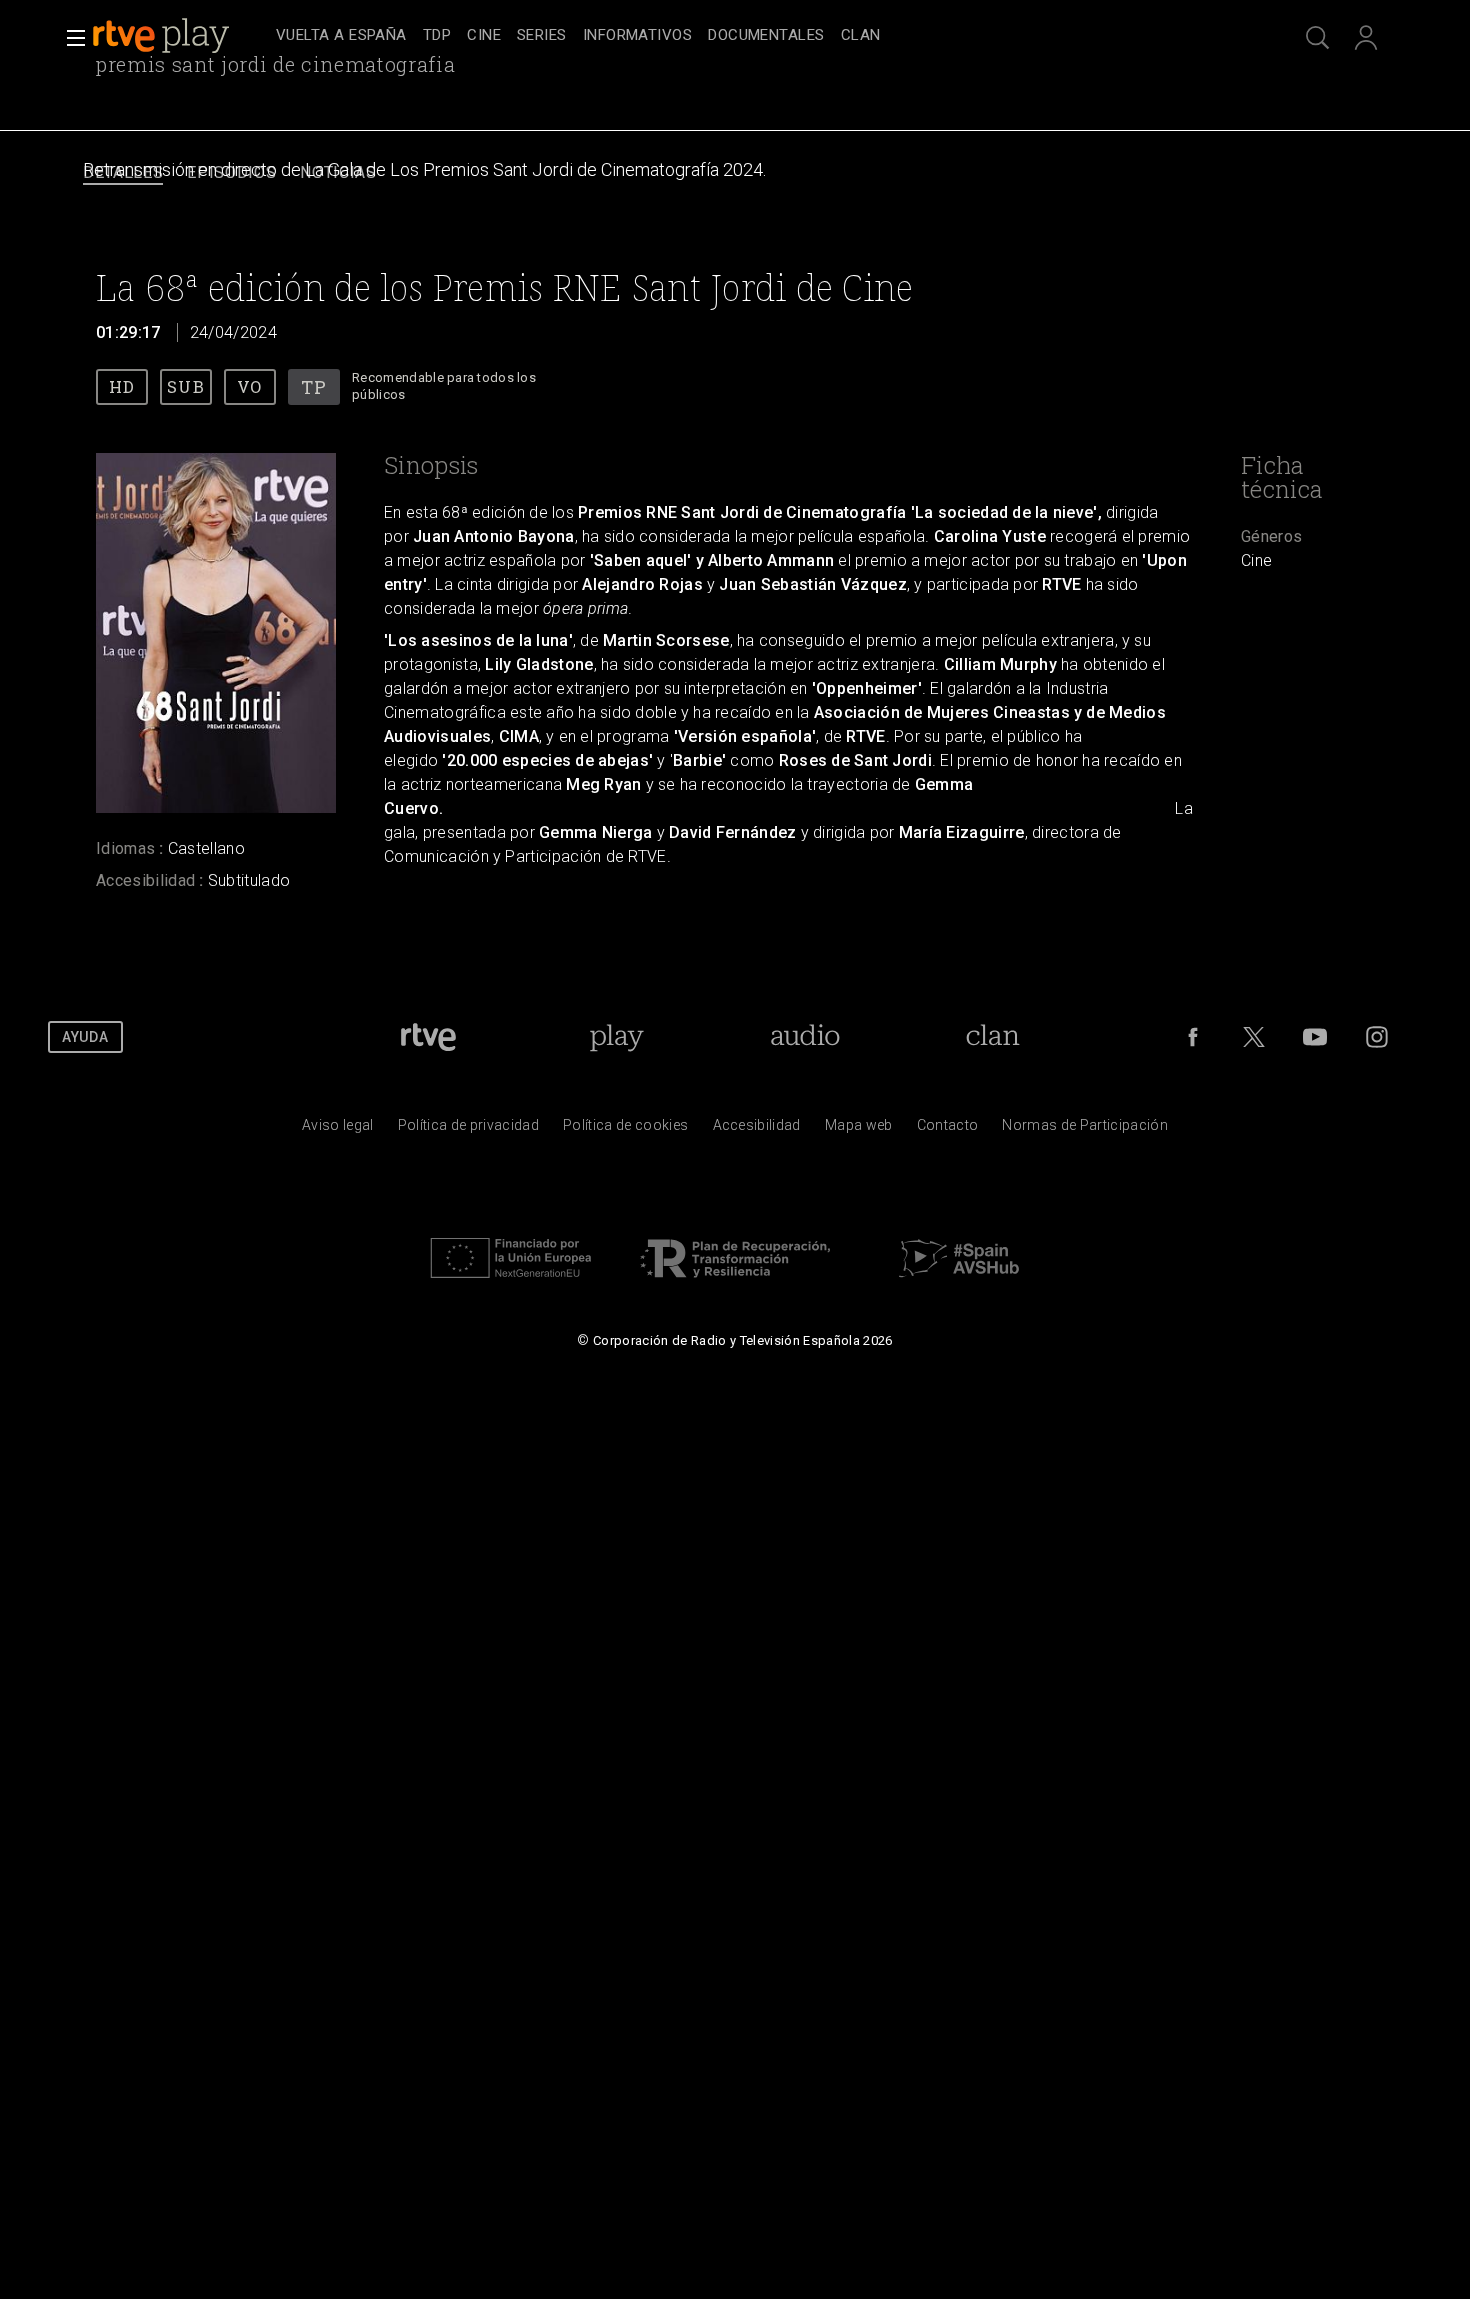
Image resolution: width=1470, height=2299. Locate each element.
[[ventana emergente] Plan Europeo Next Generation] (511, 1283)
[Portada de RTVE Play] (163, 36)
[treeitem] (341, 36)
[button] (70, 38)
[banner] (180, 36)
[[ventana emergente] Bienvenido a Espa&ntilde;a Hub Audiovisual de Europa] (959, 1283)
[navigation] (757, 36)
